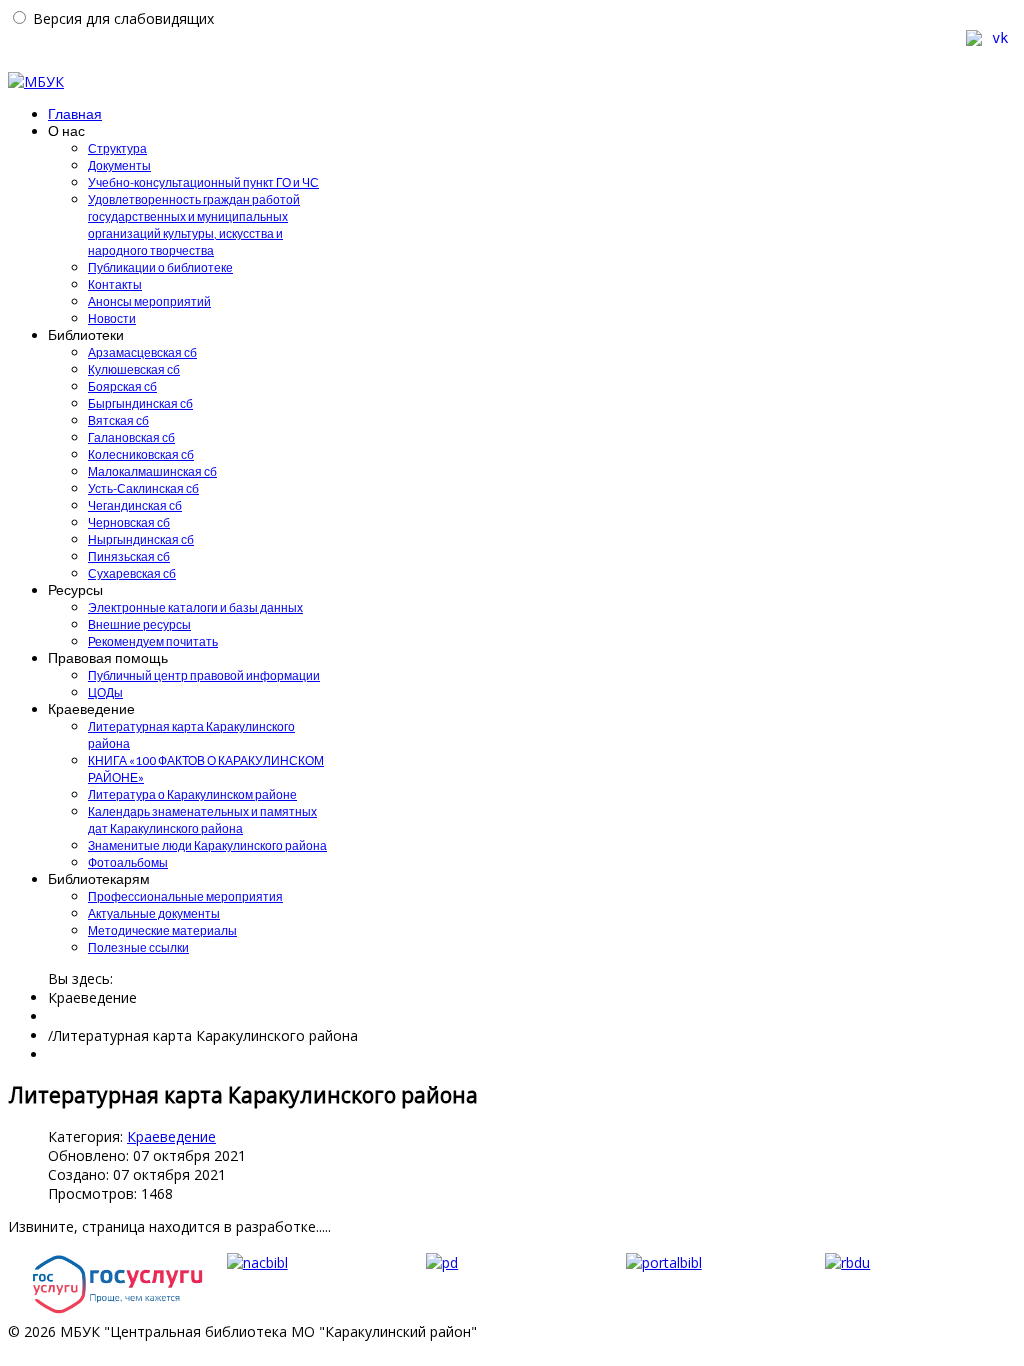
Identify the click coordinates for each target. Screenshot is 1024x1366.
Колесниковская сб (141, 454)
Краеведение (171, 1136)
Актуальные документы (154, 913)
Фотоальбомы (128, 862)
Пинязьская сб (129, 556)
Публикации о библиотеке (160, 267)
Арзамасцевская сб (142, 352)
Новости (112, 318)
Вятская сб (118, 420)
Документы (119, 165)
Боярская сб (122, 386)
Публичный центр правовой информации (204, 675)
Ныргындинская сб (141, 539)
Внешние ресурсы (139, 624)
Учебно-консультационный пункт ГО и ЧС (203, 182)
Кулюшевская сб (134, 369)
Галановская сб (131, 437)
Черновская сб (129, 522)
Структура (117, 148)
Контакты (115, 284)
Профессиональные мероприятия (185, 896)
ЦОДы (105, 692)
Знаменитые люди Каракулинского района (207, 845)
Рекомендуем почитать (153, 641)
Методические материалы (162, 930)
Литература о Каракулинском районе (192, 794)
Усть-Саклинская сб (143, 488)
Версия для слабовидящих (123, 18)
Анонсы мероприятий (149, 301)
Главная (75, 113)
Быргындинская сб (140, 403)
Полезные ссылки (138, 947)
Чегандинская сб (135, 505)
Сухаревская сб (132, 573)
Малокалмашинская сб (152, 471)
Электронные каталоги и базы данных (195, 607)
